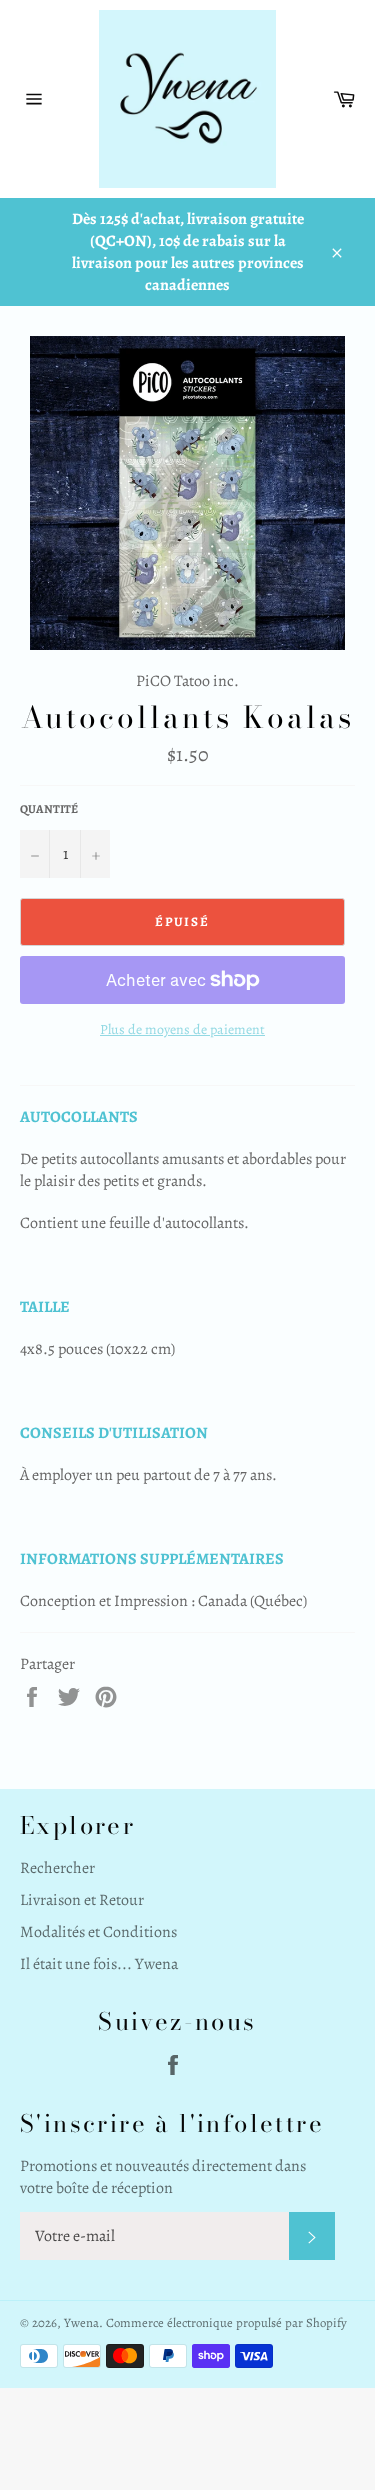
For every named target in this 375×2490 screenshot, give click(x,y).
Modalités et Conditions (98, 1932)
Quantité (49, 809)
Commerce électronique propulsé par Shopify (226, 2322)
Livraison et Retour (82, 1900)
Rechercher (57, 1868)
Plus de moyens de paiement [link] (182, 1029)
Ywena (81, 2322)
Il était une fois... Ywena (99, 1964)
